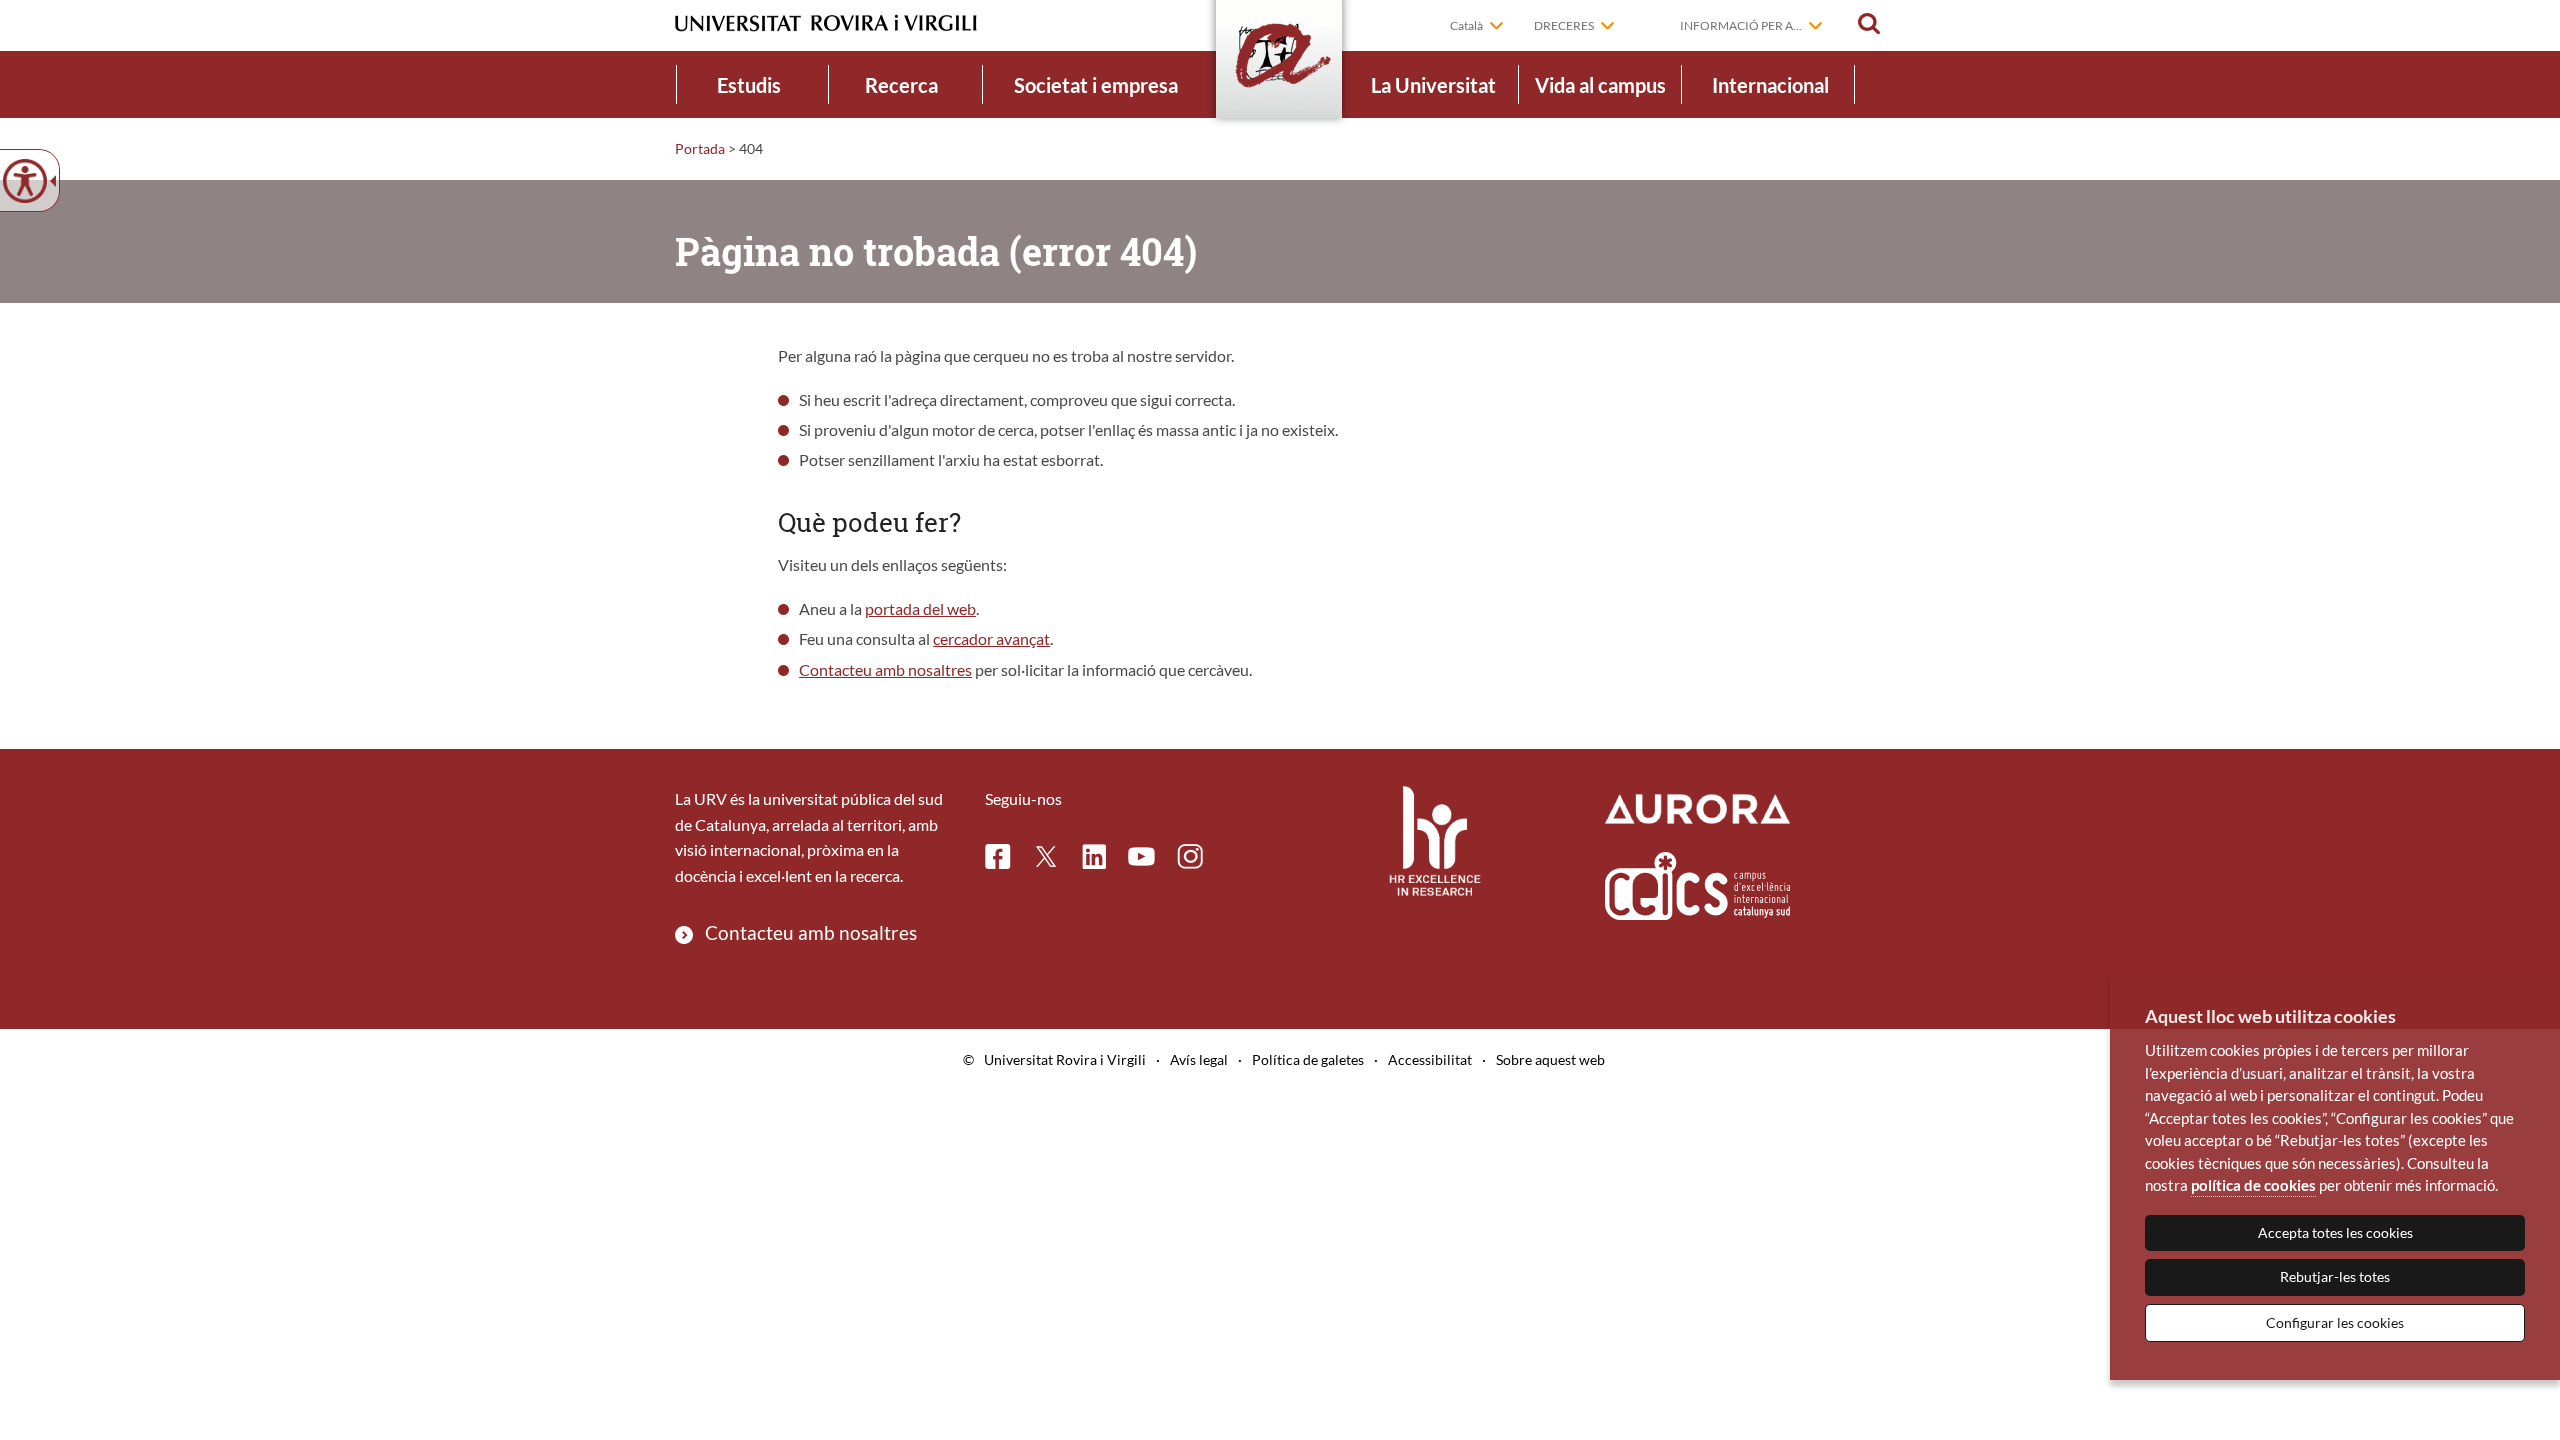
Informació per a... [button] (1741, 25)
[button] (1869, 24)
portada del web (920, 608)
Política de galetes (1308, 1059)
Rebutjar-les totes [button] (2335, 1276)
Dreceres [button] (1564, 25)
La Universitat (1433, 85)
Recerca (901, 85)
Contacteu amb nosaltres (885, 669)
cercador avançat (991, 638)
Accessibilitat (1430, 1059)
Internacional (1770, 85)
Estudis (749, 85)
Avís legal (1199, 1059)
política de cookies (2253, 1185)
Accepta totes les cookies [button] (2335, 1232)
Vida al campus (1600, 85)
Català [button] (1466, 25)
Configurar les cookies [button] (2335, 1322)
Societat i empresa (1096, 85)
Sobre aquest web (1550, 1059)
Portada (700, 148)
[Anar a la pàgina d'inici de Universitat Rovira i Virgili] (826, 23)
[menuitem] (749, 84)
